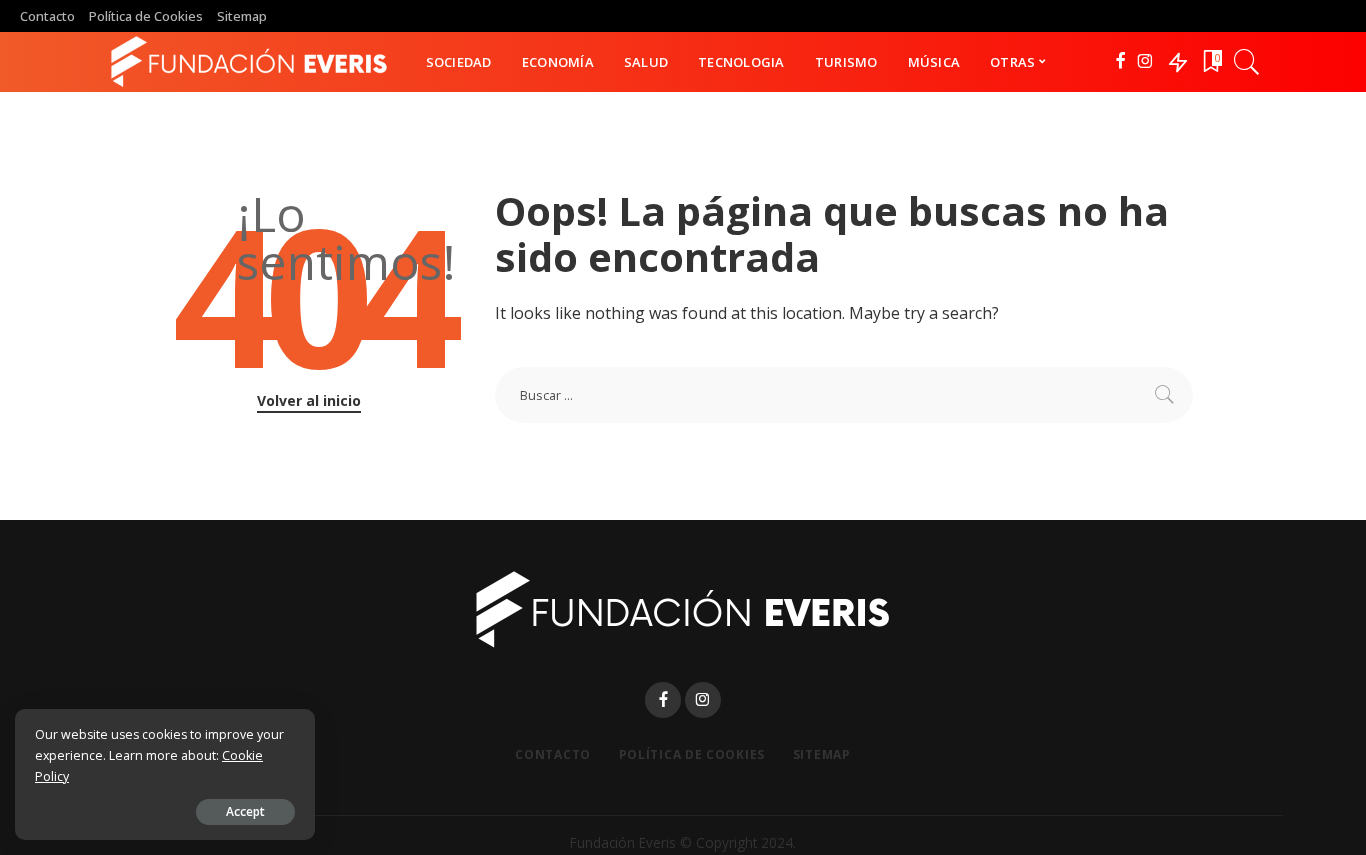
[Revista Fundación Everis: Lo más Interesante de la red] (249, 62)
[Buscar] (1247, 62)
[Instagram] (1145, 62)
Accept (245, 811)
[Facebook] (1120, 62)
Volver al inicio (309, 400)
